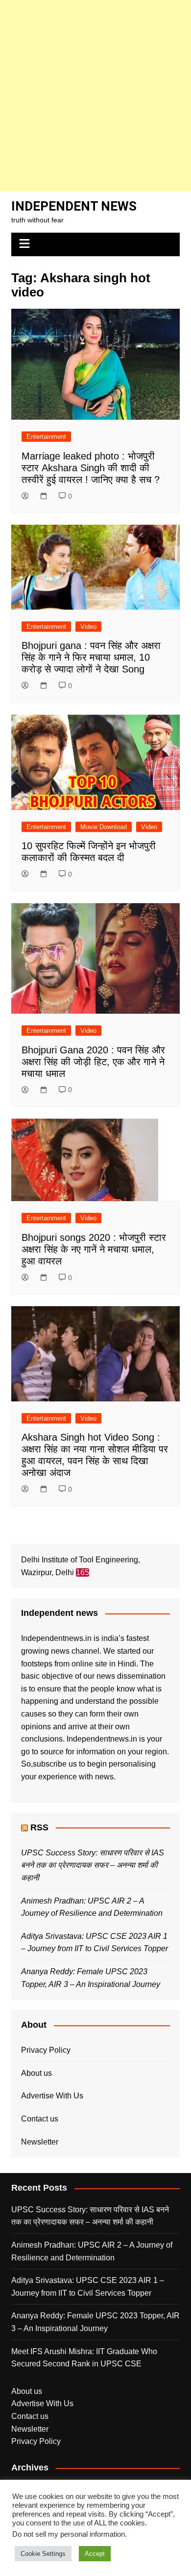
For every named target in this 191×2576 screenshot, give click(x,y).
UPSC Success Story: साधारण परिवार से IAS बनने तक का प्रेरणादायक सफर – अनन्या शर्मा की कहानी (93, 1865)
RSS (39, 1827)
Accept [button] (95, 2554)
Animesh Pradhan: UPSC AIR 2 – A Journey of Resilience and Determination (92, 2251)
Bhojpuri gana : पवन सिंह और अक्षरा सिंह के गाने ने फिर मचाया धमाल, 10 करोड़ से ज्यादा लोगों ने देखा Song (91, 657)
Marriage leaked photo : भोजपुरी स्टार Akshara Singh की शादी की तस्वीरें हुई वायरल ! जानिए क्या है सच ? (91, 468)
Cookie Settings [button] (43, 2554)
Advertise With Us (52, 2096)
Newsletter (40, 2142)
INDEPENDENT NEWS (74, 206)
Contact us (40, 2119)
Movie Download (104, 827)
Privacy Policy (46, 2050)
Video (88, 627)
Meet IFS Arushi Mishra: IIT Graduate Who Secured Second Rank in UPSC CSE (84, 2358)
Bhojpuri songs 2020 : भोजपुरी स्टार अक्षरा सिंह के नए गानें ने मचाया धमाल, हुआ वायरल (94, 1249)
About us (36, 2073)
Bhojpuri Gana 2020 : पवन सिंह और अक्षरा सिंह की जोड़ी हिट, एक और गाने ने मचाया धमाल (93, 1062)
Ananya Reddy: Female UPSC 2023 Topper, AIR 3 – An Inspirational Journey (95, 2322)
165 (83, 1572)
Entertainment (46, 437)
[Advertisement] (95, 96)
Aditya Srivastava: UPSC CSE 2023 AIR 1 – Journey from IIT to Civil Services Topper (88, 2287)
